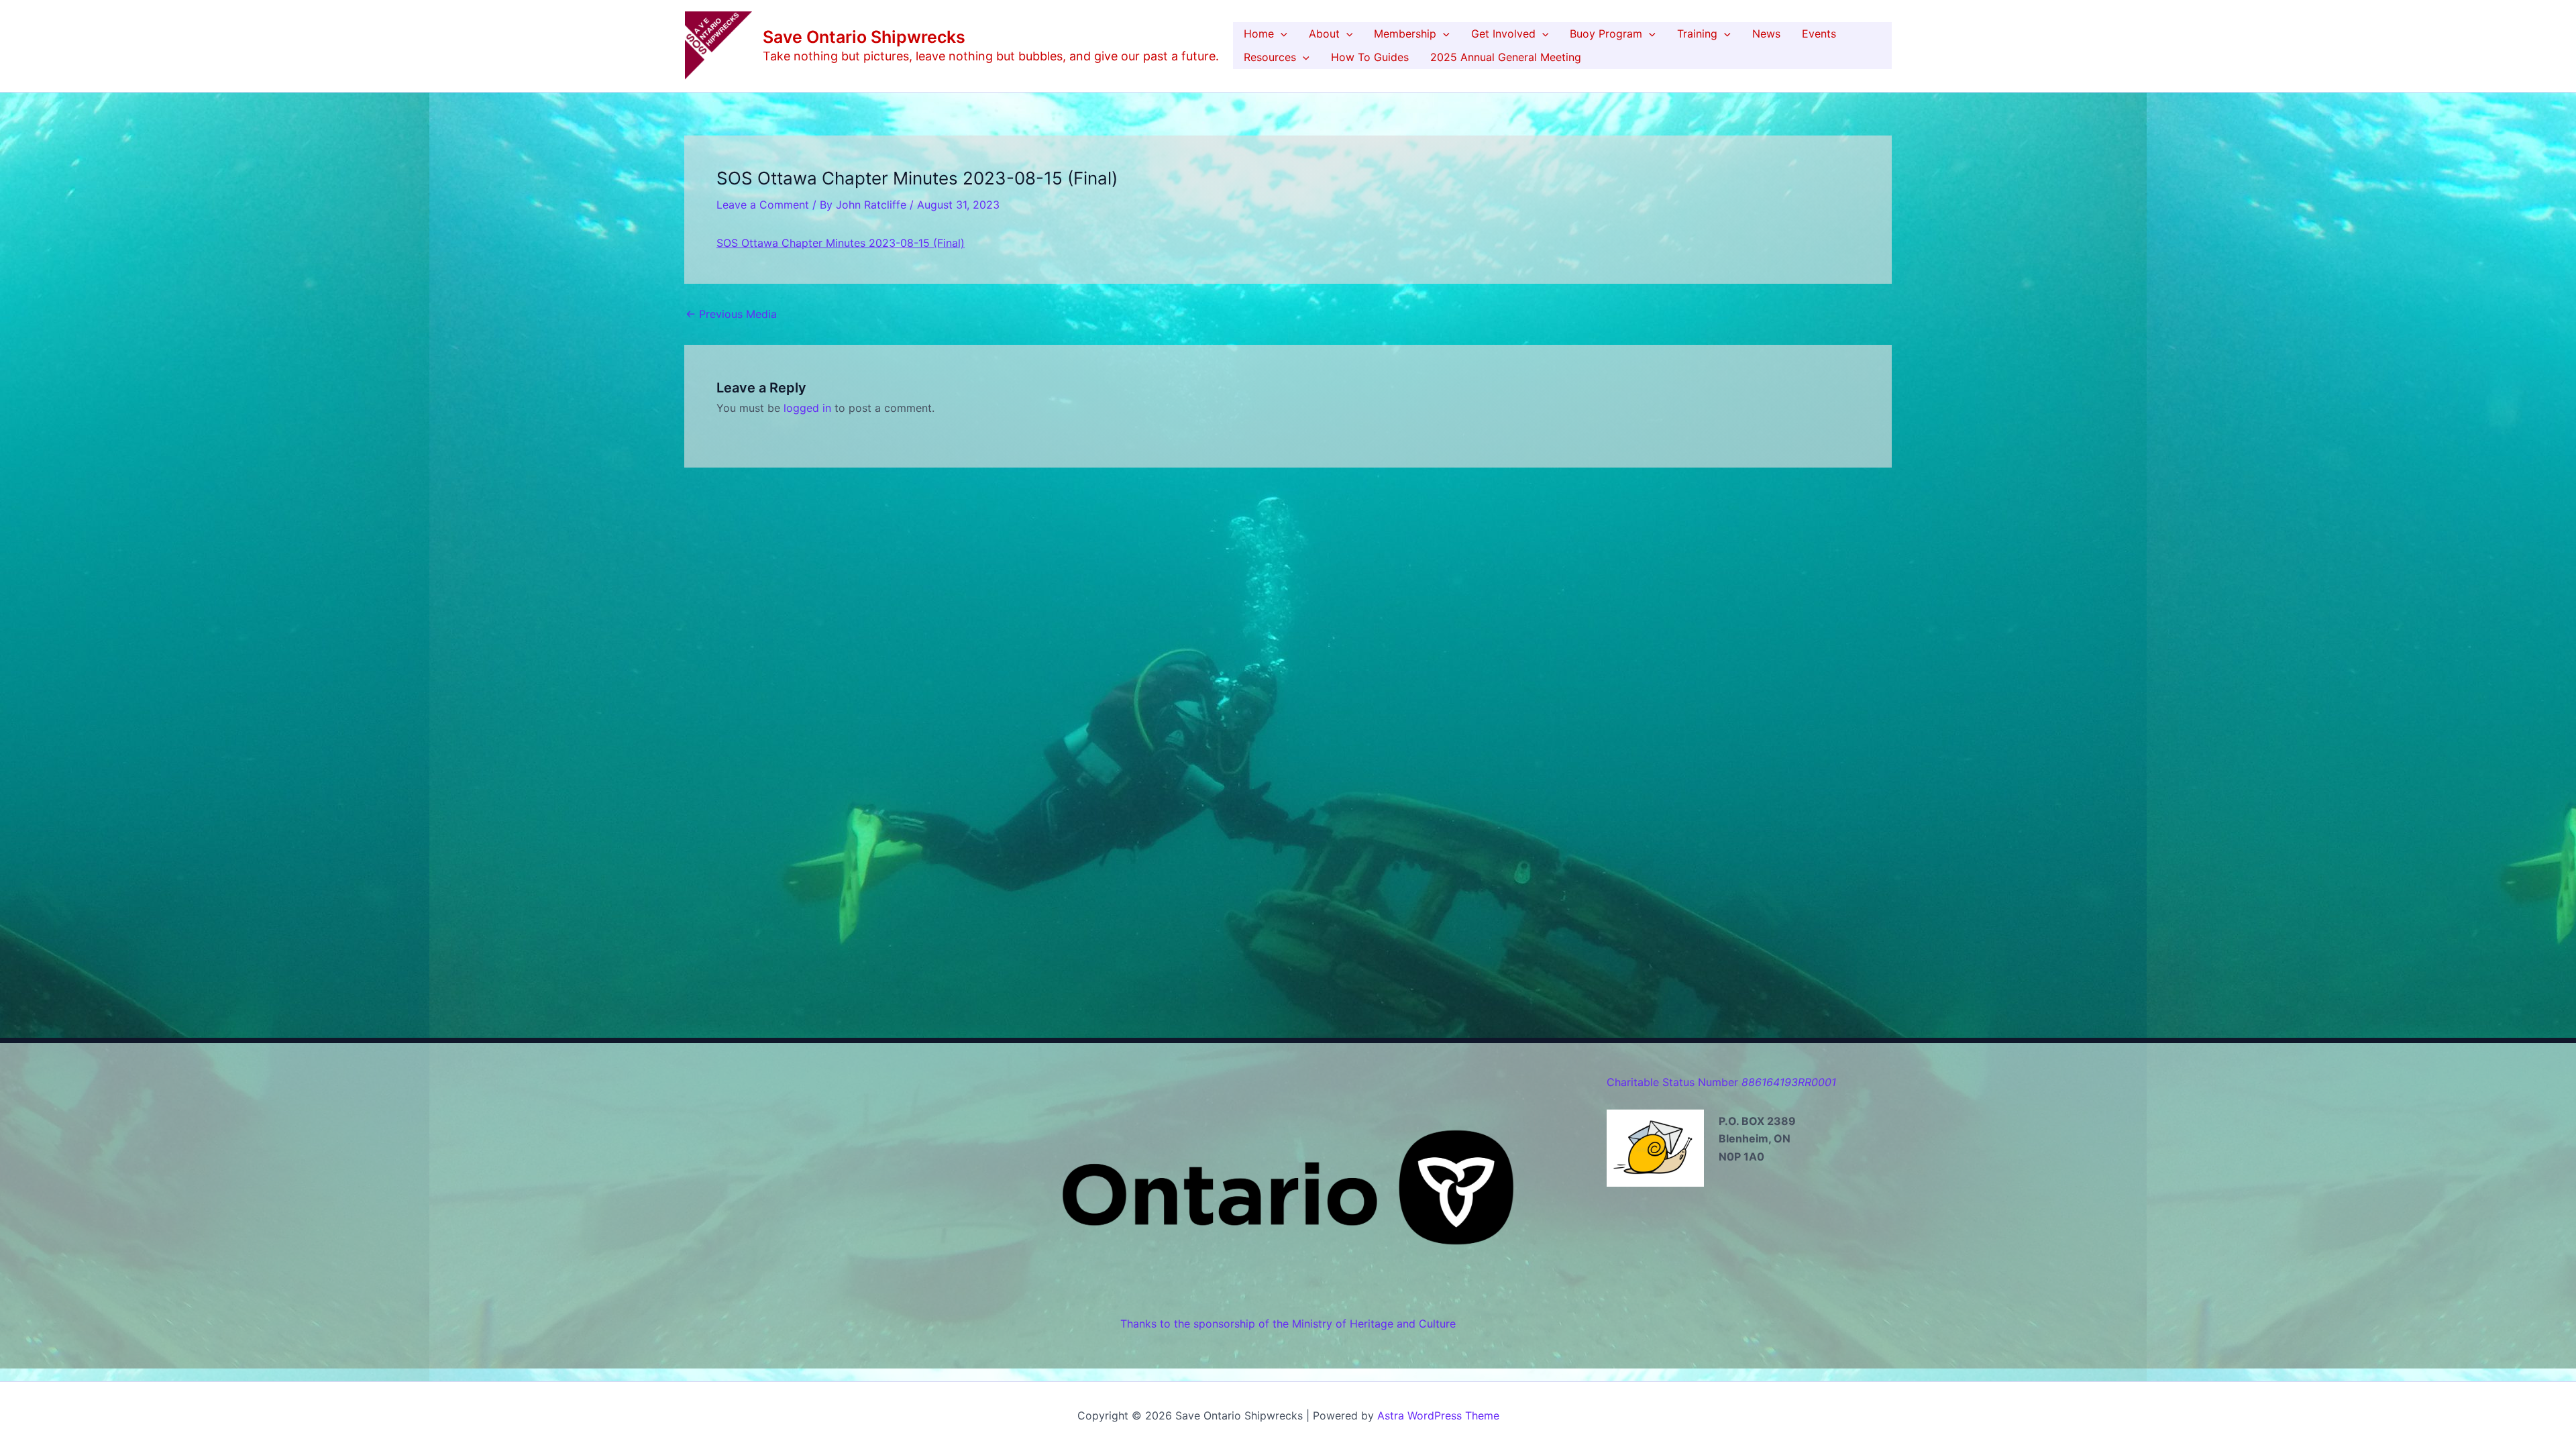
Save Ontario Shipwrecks (864, 37)
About (1324, 34)
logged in (807, 408)
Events (1819, 34)
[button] (1281, 34)
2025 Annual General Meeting (1506, 57)
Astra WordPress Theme (1438, 1415)
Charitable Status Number (1721, 1082)
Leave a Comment (763, 205)
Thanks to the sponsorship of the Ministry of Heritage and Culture (1288, 1324)
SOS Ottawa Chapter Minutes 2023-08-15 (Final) (841, 243)
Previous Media (731, 314)
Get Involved (1503, 34)
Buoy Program (1606, 34)
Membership (1405, 34)
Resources (1270, 57)
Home (1259, 34)
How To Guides (1370, 57)
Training (1697, 34)
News (1766, 34)
